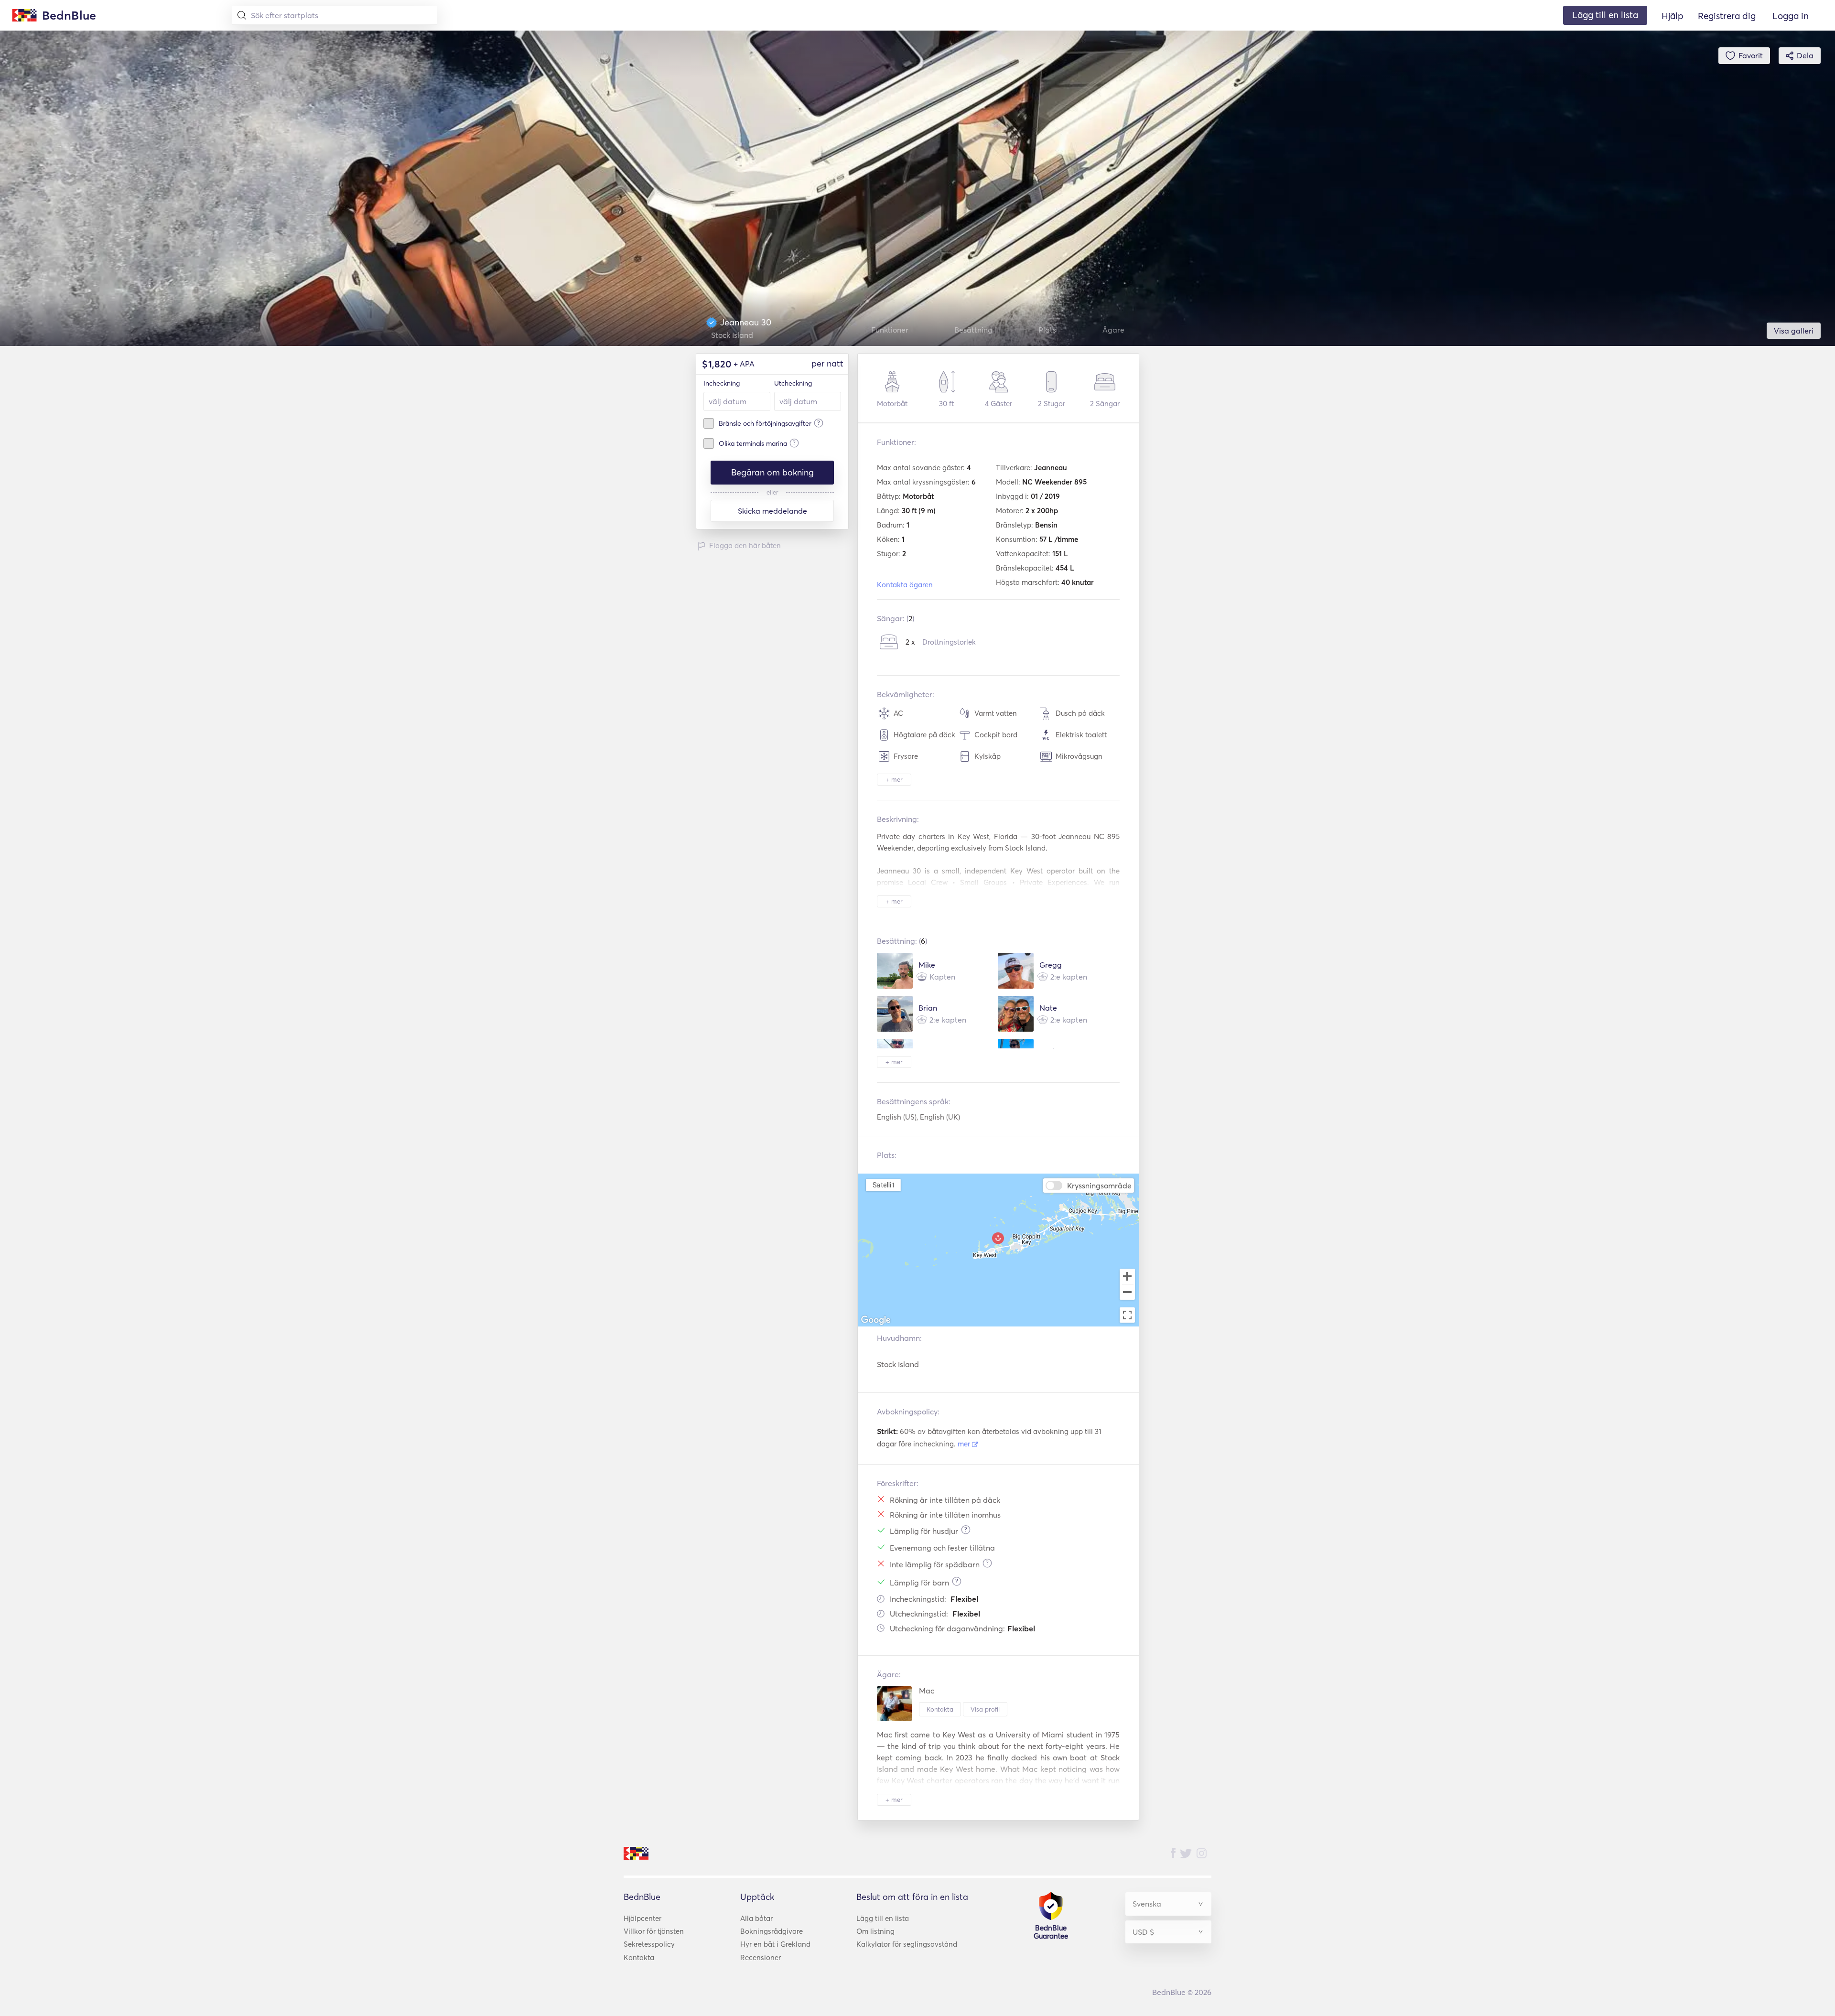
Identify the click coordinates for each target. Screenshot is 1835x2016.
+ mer (894, 779)
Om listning (875, 1931)
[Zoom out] (1127, 1293)
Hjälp (1673, 16)
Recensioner (761, 1957)
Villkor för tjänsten (654, 1931)
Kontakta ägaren (905, 585)
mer (965, 1444)
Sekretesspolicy (649, 1944)
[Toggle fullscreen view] (1127, 1315)
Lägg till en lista (883, 1918)
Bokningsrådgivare (772, 1931)
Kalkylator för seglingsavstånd (907, 1944)
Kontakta (940, 1709)
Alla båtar (756, 1918)
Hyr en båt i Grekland (775, 1944)
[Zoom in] (1127, 1276)
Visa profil (985, 1709)
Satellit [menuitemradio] (884, 1185)
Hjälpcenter (642, 1918)
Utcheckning (793, 383)
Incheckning (722, 383)
